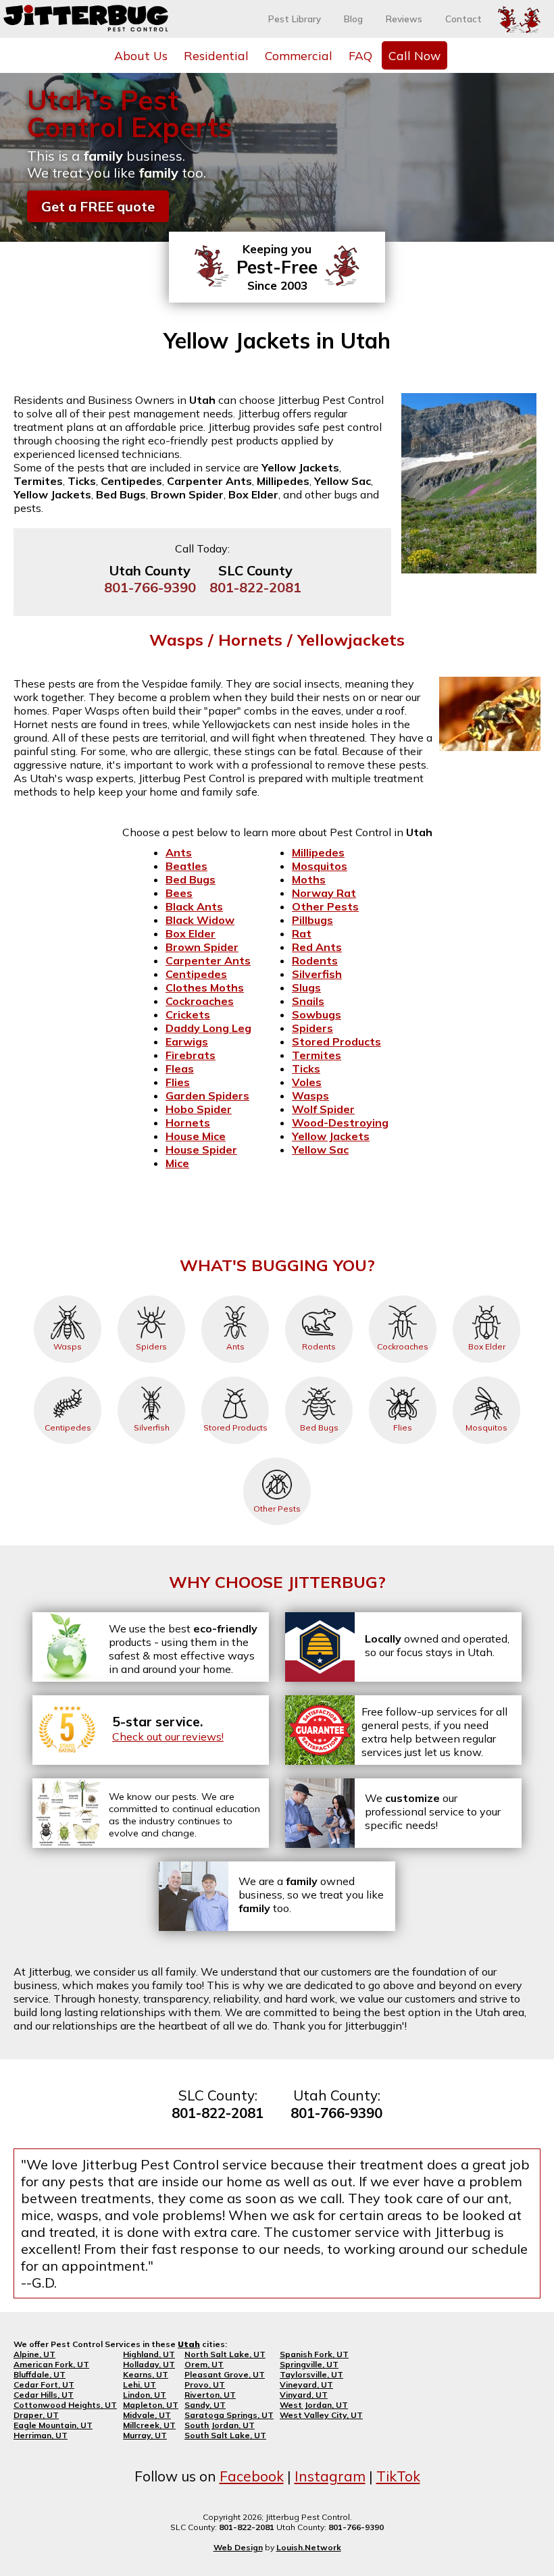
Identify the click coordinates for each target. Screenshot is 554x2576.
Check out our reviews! (168, 1736)
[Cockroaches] (403, 1295)
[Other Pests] (277, 1458)
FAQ (360, 55)
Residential (216, 55)
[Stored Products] (235, 1376)
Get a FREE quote (98, 206)
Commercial (299, 55)
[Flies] (403, 1376)
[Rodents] (319, 1295)
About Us (141, 55)
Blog (353, 19)
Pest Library (295, 19)
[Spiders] (151, 1295)
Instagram (330, 2476)
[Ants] (235, 1295)
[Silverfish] (151, 1376)
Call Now (414, 55)
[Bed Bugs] (319, 1376)
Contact (463, 19)
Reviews (404, 19)
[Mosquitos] (486, 1376)
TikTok (398, 2476)
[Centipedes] (68, 1376)
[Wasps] (68, 1295)
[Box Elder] (486, 1295)
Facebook (252, 2476)
